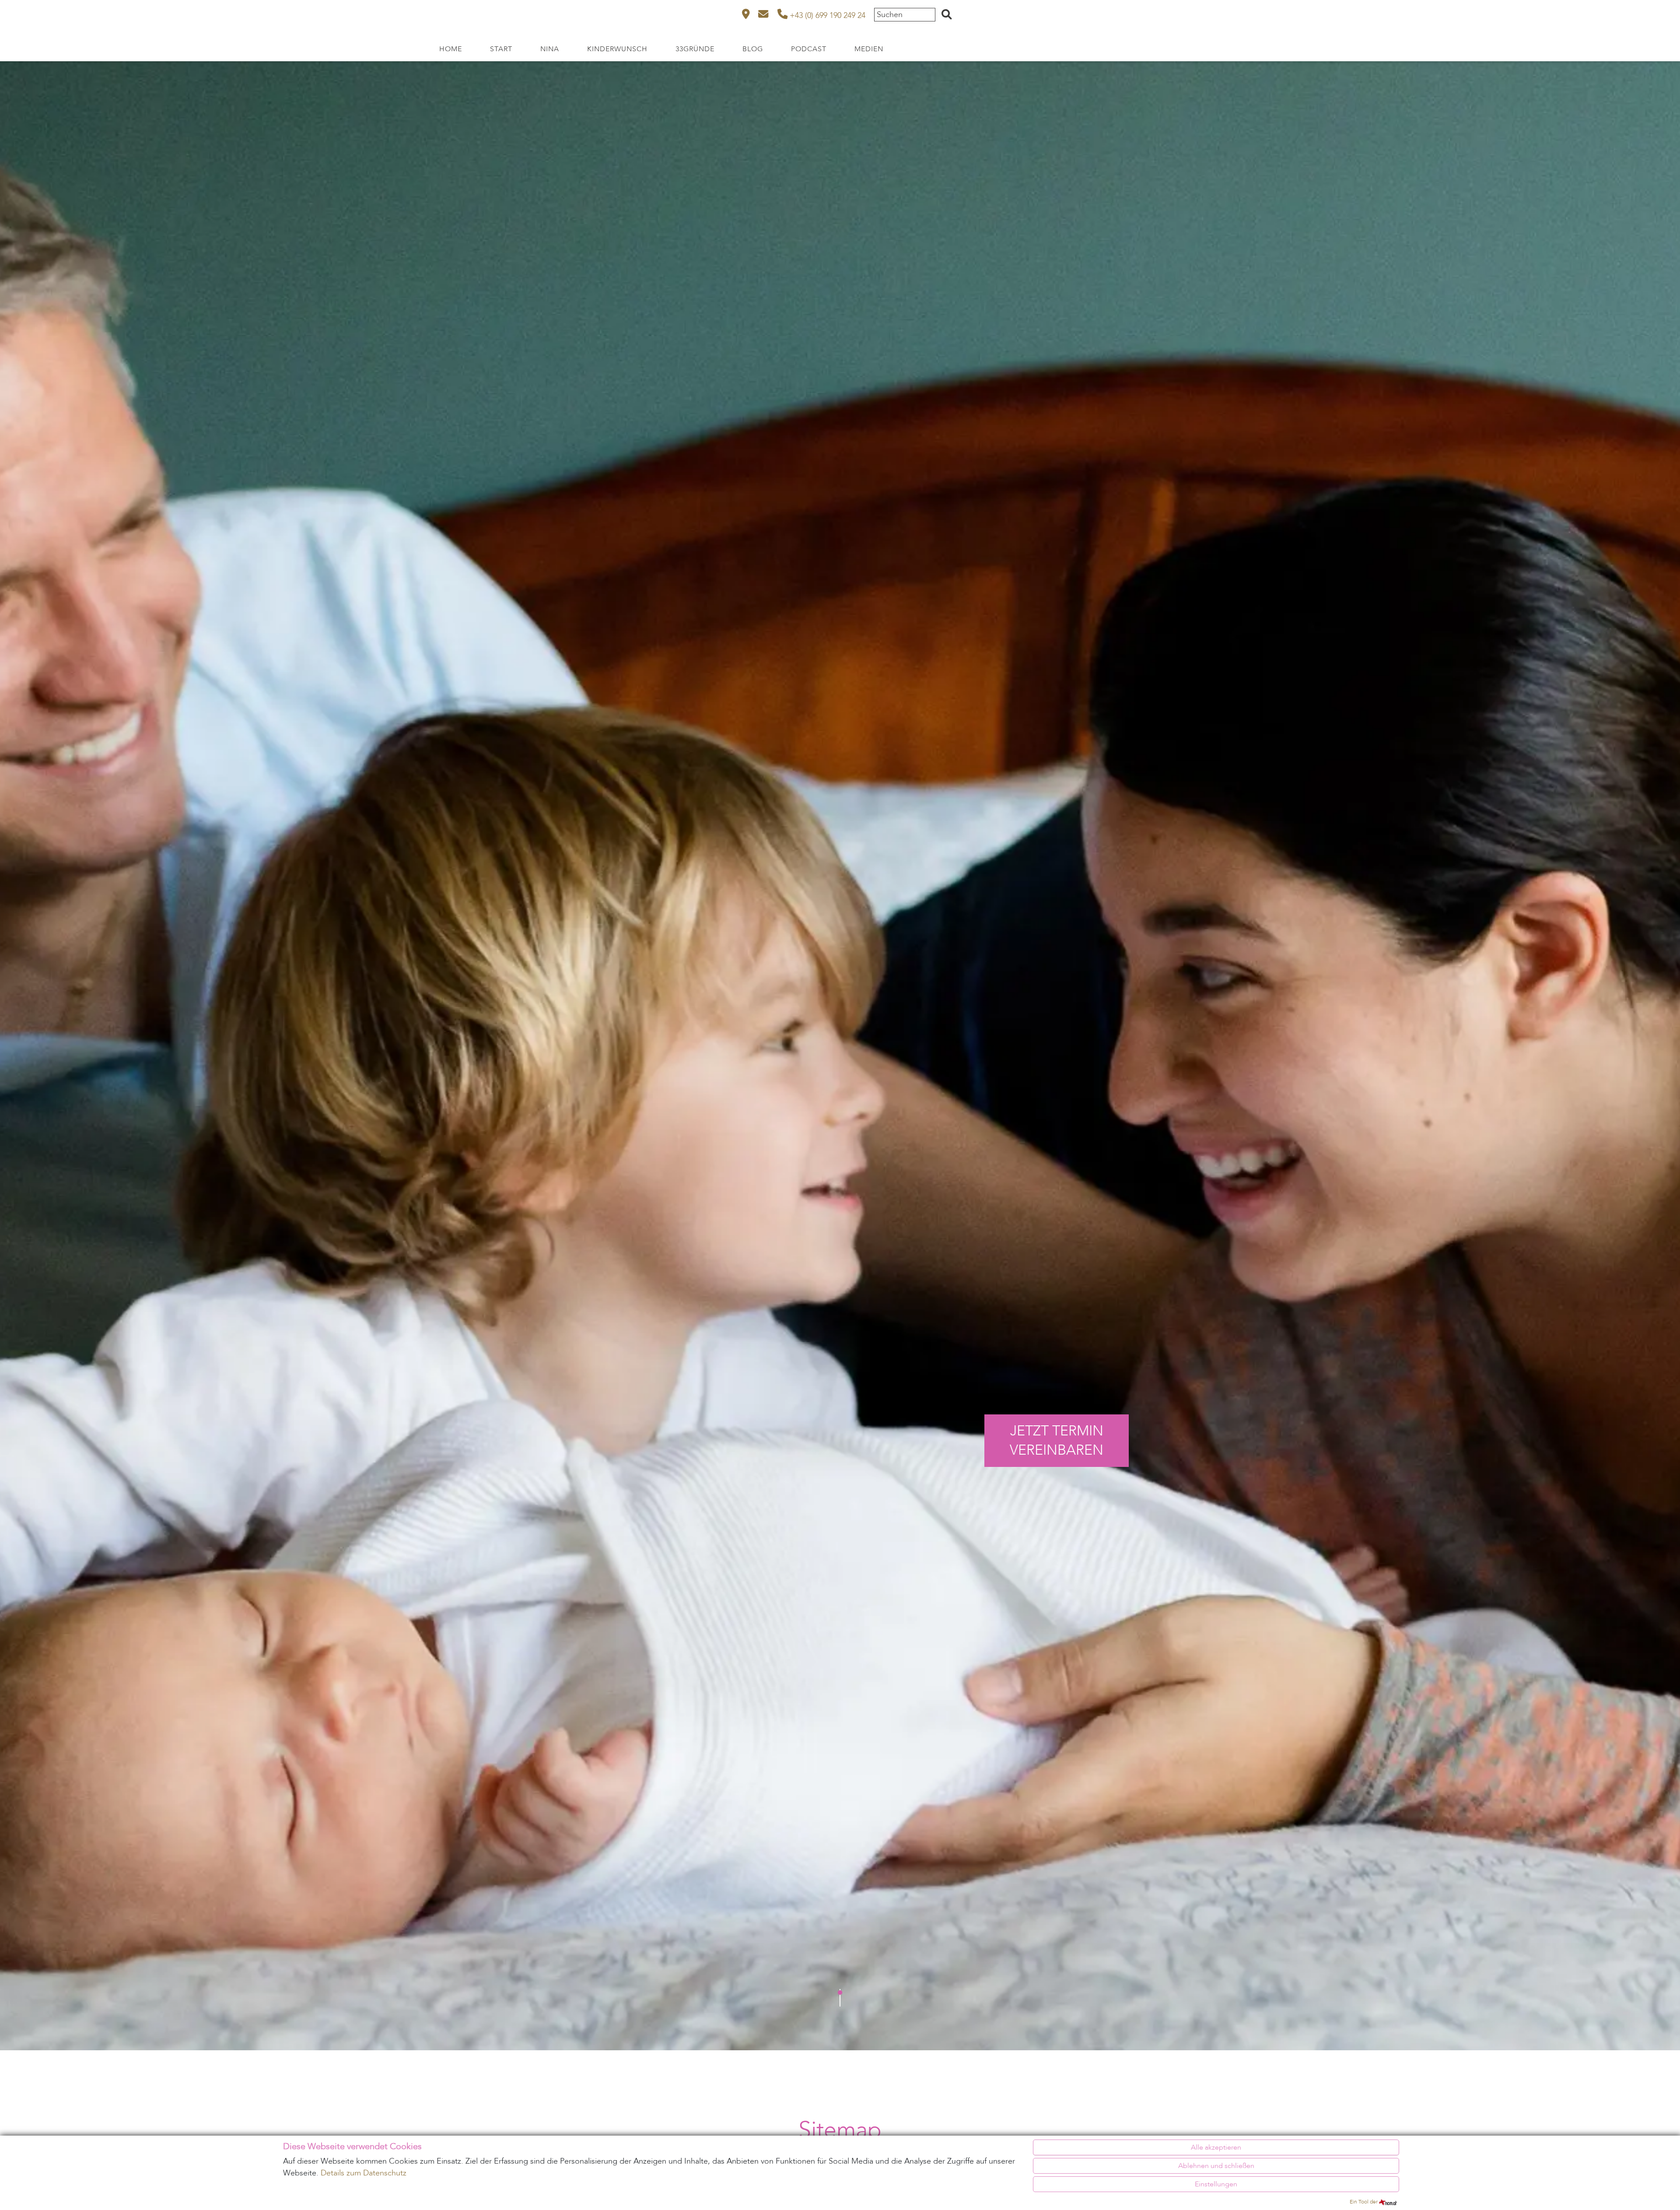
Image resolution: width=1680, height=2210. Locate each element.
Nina (550, 49)
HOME (451, 49)
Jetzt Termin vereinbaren (1057, 1441)
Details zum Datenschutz (364, 2173)
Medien (869, 49)
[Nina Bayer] (218, 18)
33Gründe (695, 49)
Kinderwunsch (617, 49)
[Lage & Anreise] (746, 16)
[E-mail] (763, 16)
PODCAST (809, 49)
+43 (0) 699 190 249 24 (826, 16)
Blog (753, 49)
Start (501, 49)
